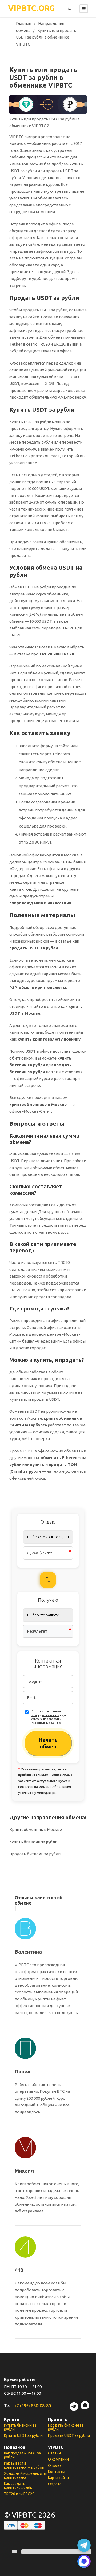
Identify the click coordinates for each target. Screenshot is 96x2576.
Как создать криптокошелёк (18, 2486)
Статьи (54, 2453)
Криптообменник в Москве (36, 1829)
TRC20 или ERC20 (57, 654)
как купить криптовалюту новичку (45, 1039)
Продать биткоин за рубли (35, 1854)
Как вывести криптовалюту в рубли (24, 2465)
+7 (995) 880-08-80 (33, 2406)
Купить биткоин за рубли (33, 1842)
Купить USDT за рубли (23, 2435)
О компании (58, 2459)
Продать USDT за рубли (69, 2435)
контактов (20, 889)
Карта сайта (58, 2478)
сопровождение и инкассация (40, 903)
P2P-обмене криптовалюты (38, 987)
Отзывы (55, 2465)
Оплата (55, 2484)
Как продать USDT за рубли (22, 2455)
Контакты (57, 2472)
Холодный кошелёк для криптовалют (25, 2475)
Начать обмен (48, 1743)
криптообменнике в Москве (38, 1104)
